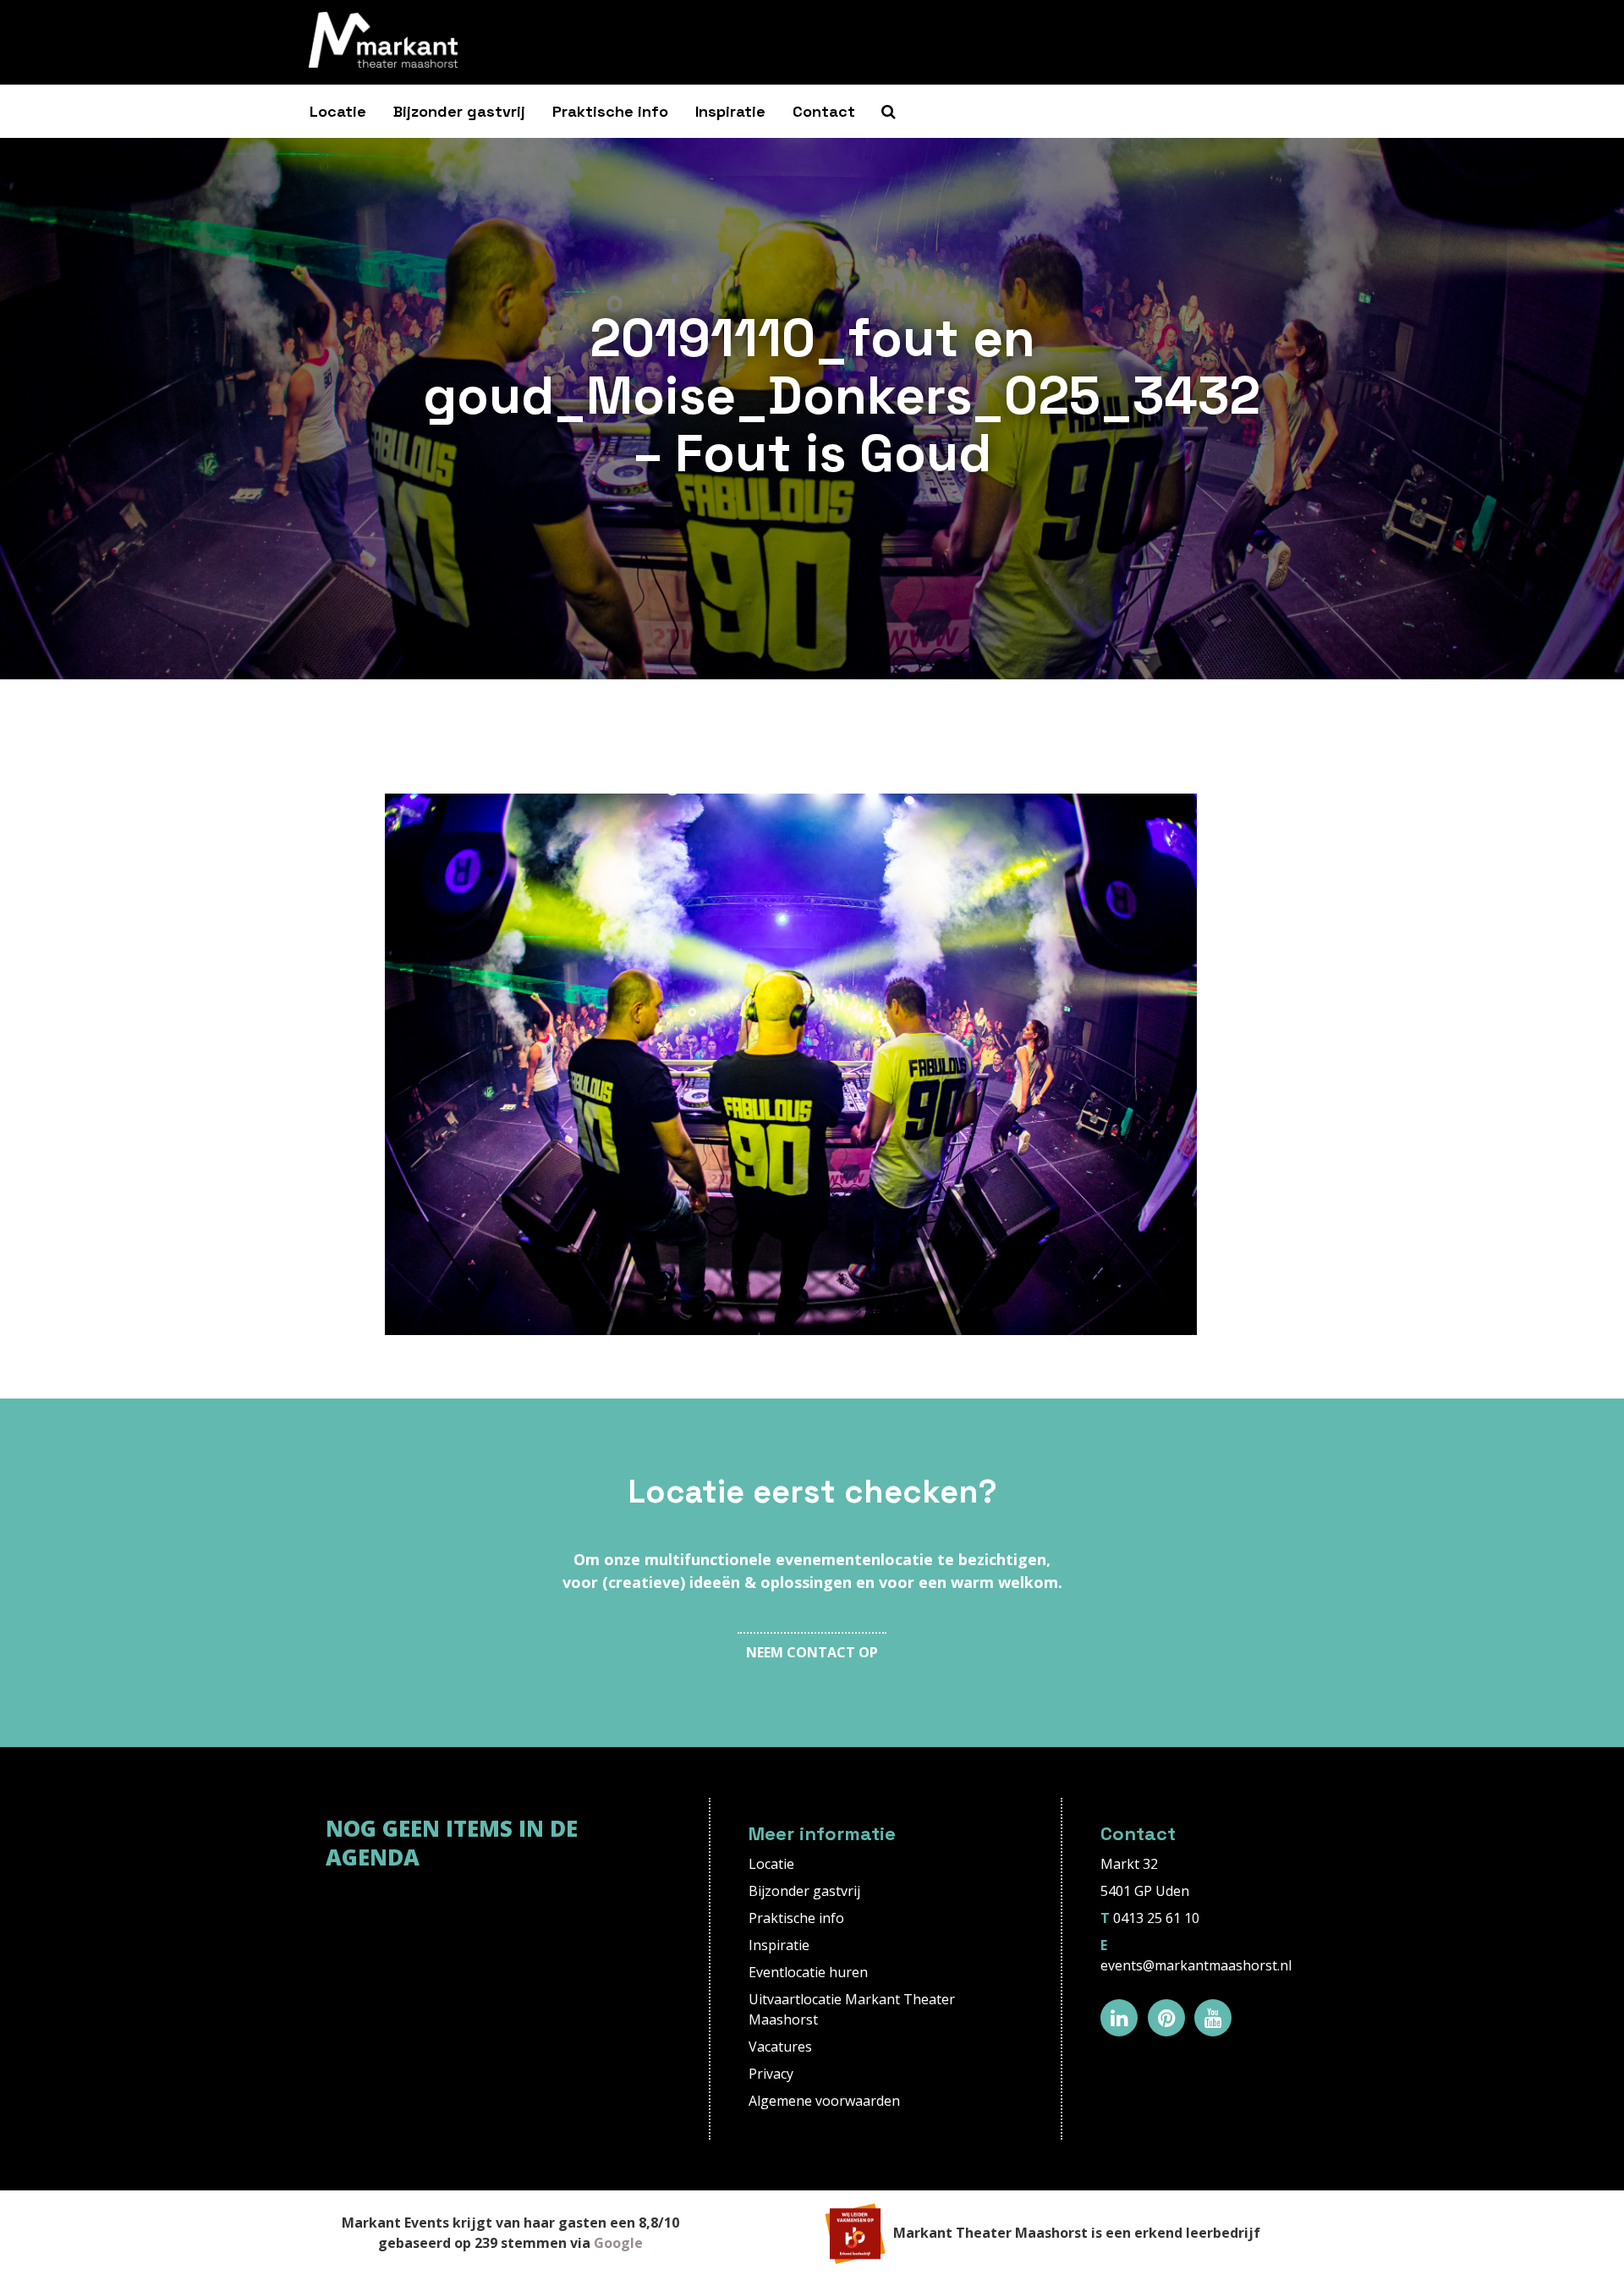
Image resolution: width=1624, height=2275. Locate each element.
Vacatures (780, 2047)
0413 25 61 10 (1156, 1918)
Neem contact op (812, 1652)
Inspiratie (730, 111)
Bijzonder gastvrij (459, 111)
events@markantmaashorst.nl (1196, 1965)
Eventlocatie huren (808, 1972)
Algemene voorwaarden (824, 2101)
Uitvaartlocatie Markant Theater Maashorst (852, 2009)
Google (618, 2243)
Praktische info (610, 111)
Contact (824, 111)
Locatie (338, 111)
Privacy (771, 2074)
